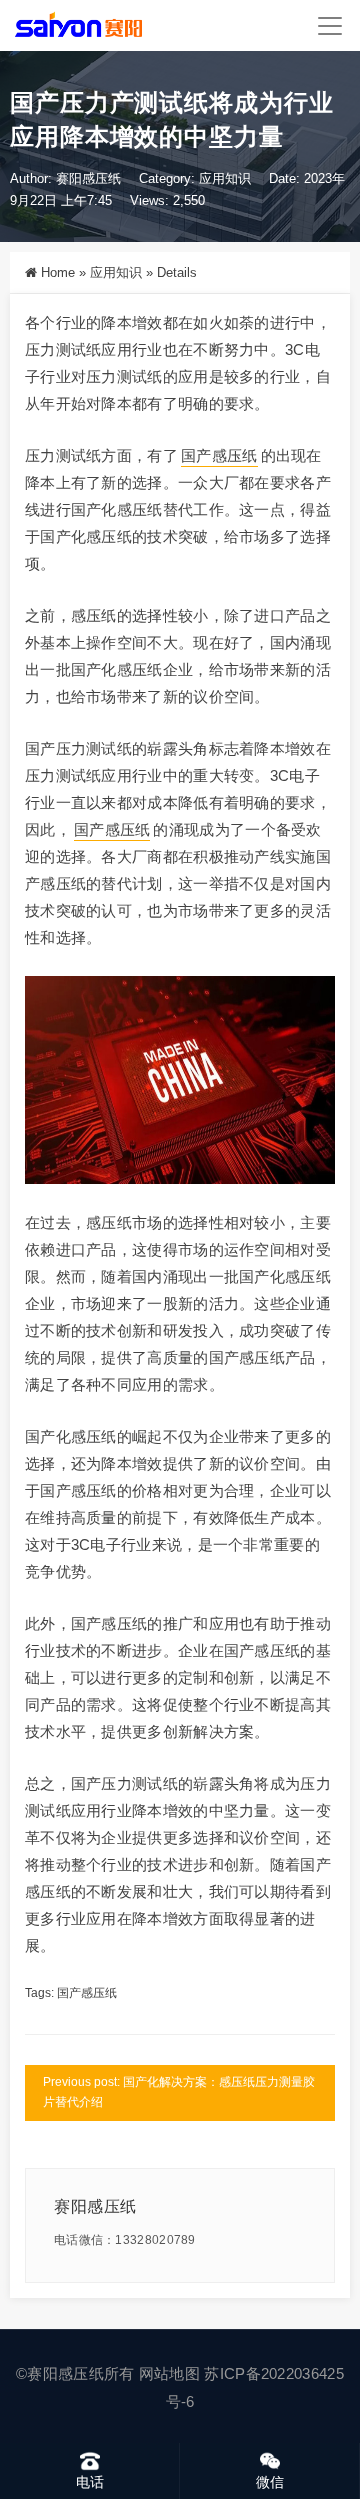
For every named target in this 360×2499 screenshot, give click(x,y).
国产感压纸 (219, 455)
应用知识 (225, 178)
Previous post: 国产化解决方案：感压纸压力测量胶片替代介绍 (179, 2092)
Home (58, 272)
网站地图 (169, 2373)
